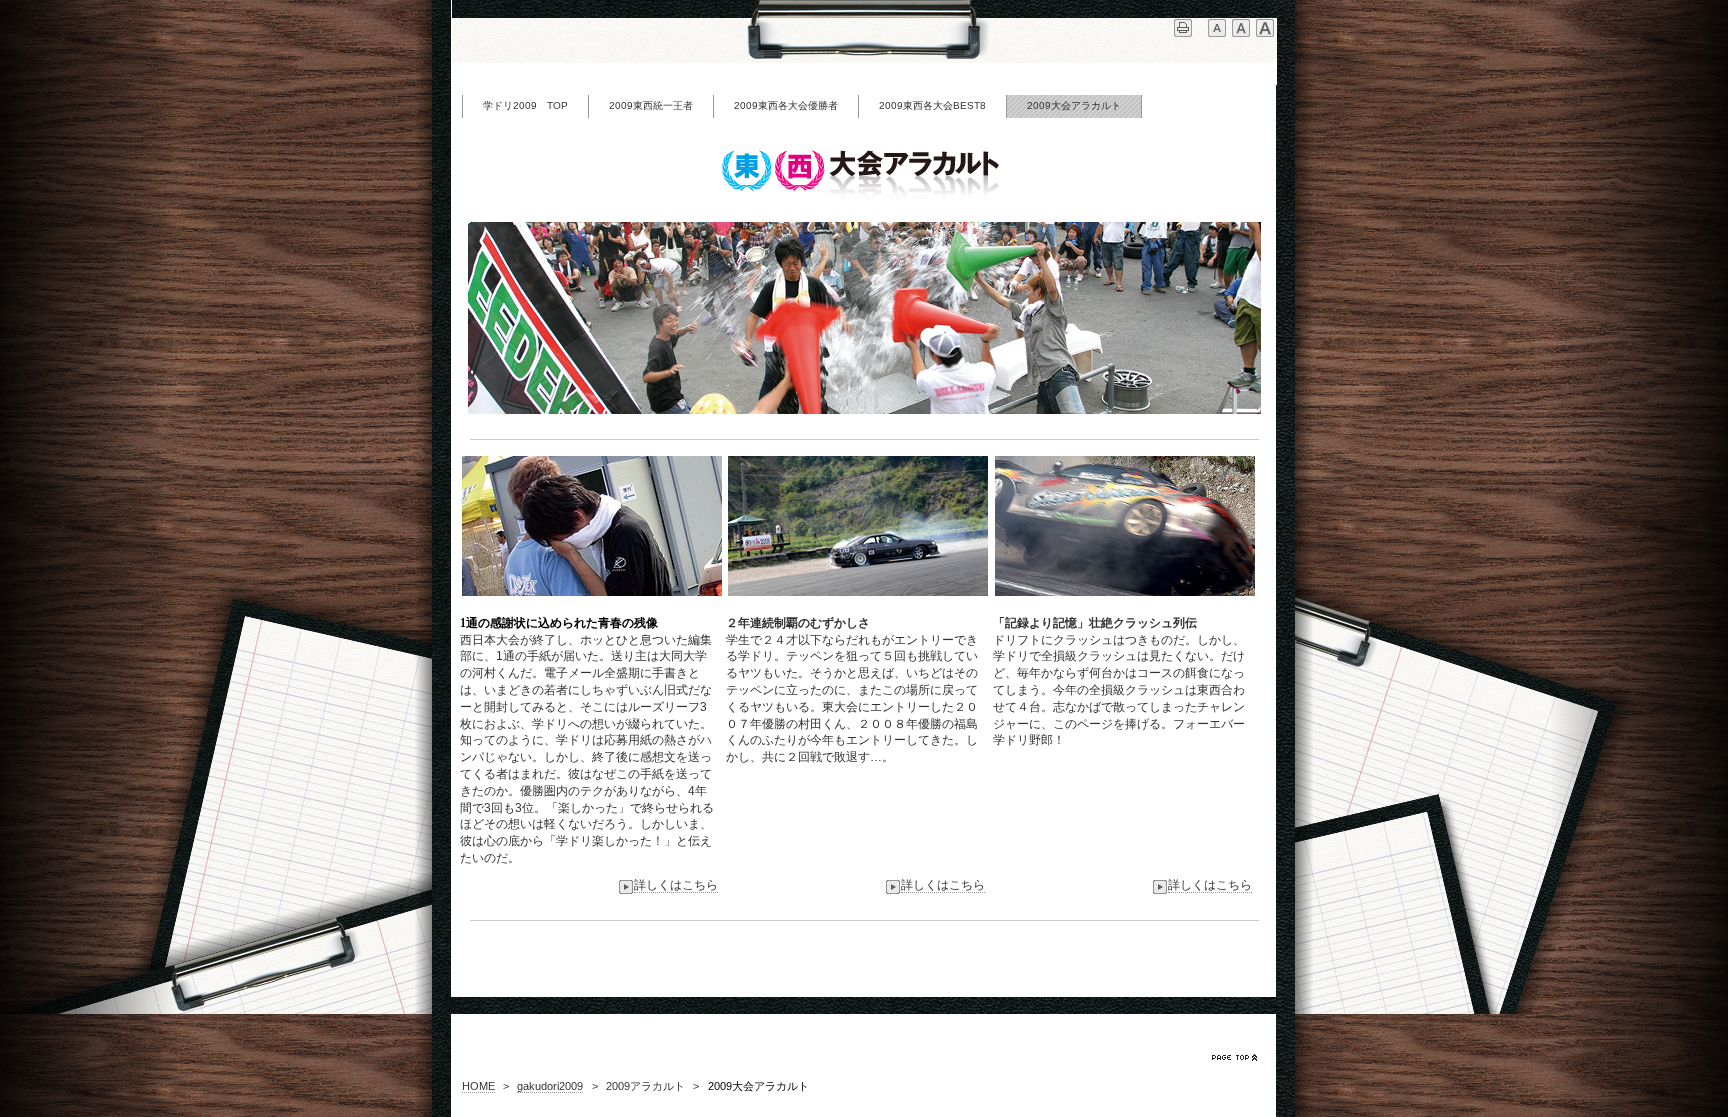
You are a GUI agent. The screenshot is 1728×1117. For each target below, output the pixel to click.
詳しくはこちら (676, 885)
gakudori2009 (550, 1086)
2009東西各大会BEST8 (932, 105)
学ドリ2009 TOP (525, 105)
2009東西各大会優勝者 (786, 105)
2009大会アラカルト (1074, 105)
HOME (478, 1086)
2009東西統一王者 (651, 105)
